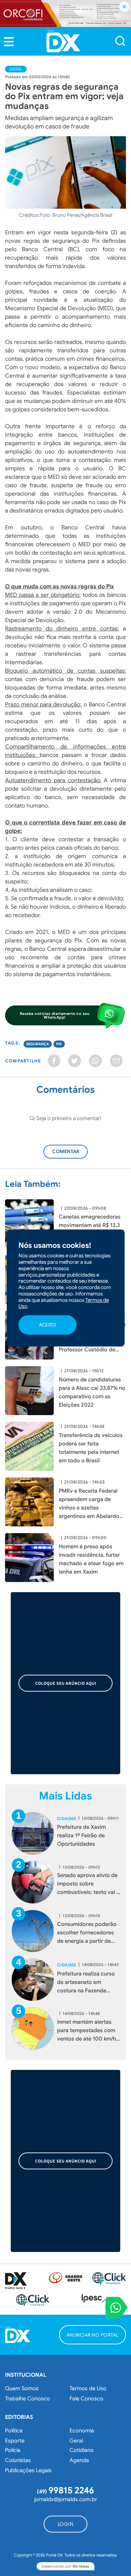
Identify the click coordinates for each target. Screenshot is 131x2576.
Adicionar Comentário (72, 1155)
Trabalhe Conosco (28, 2399)
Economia (82, 2431)
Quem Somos (22, 2389)
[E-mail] (116, 1061)
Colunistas (18, 2460)
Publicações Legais (28, 2470)
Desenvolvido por (65, 2566)
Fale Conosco (86, 2399)
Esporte (15, 2441)
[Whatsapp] (95, 1061)
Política (14, 2431)
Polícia (13, 2450)
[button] (9, 42)
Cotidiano (82, 2450)
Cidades (67, 1819)
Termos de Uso (88, 2389)
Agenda (79, 2460)
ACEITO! (48, 1325)
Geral (16, 69)
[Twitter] (75, 1061)
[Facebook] (54, 1061)
